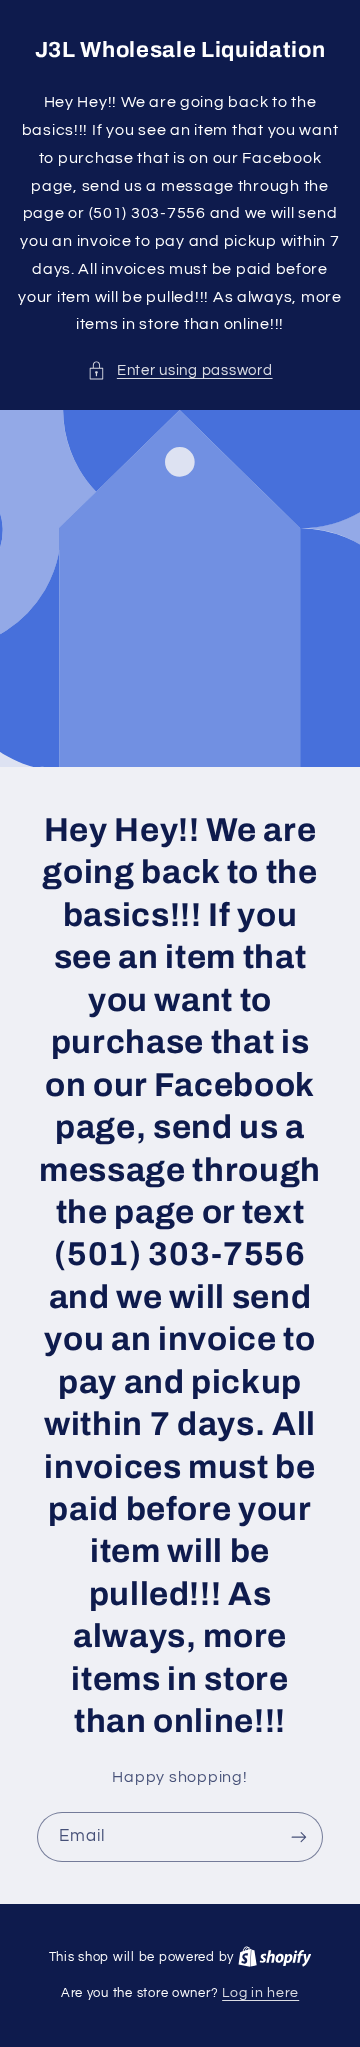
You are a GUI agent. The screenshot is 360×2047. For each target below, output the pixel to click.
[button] (179, 371)
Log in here (260, 1993)
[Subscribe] (299, 1836)
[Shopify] (275, 1957)
